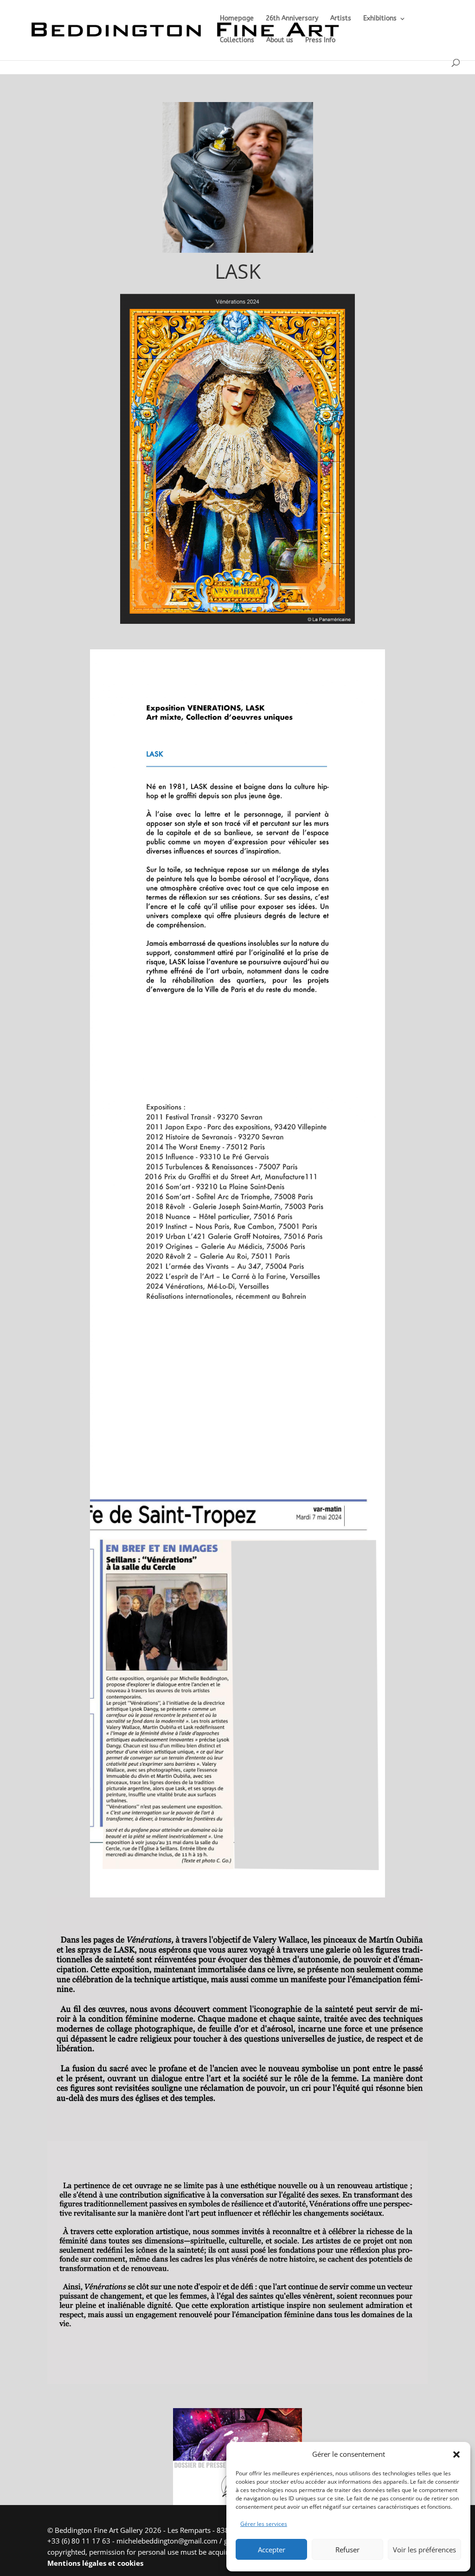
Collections (237, 41)
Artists (341, 19)
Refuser (347, 2550)
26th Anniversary (292, 19)
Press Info (320, 41)
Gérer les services (264, 2524)
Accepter (272, 2550)
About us (280, 41)
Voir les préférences (424, 2550)
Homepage (237, 19)
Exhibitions (380, 19)
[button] (456, 2454)
